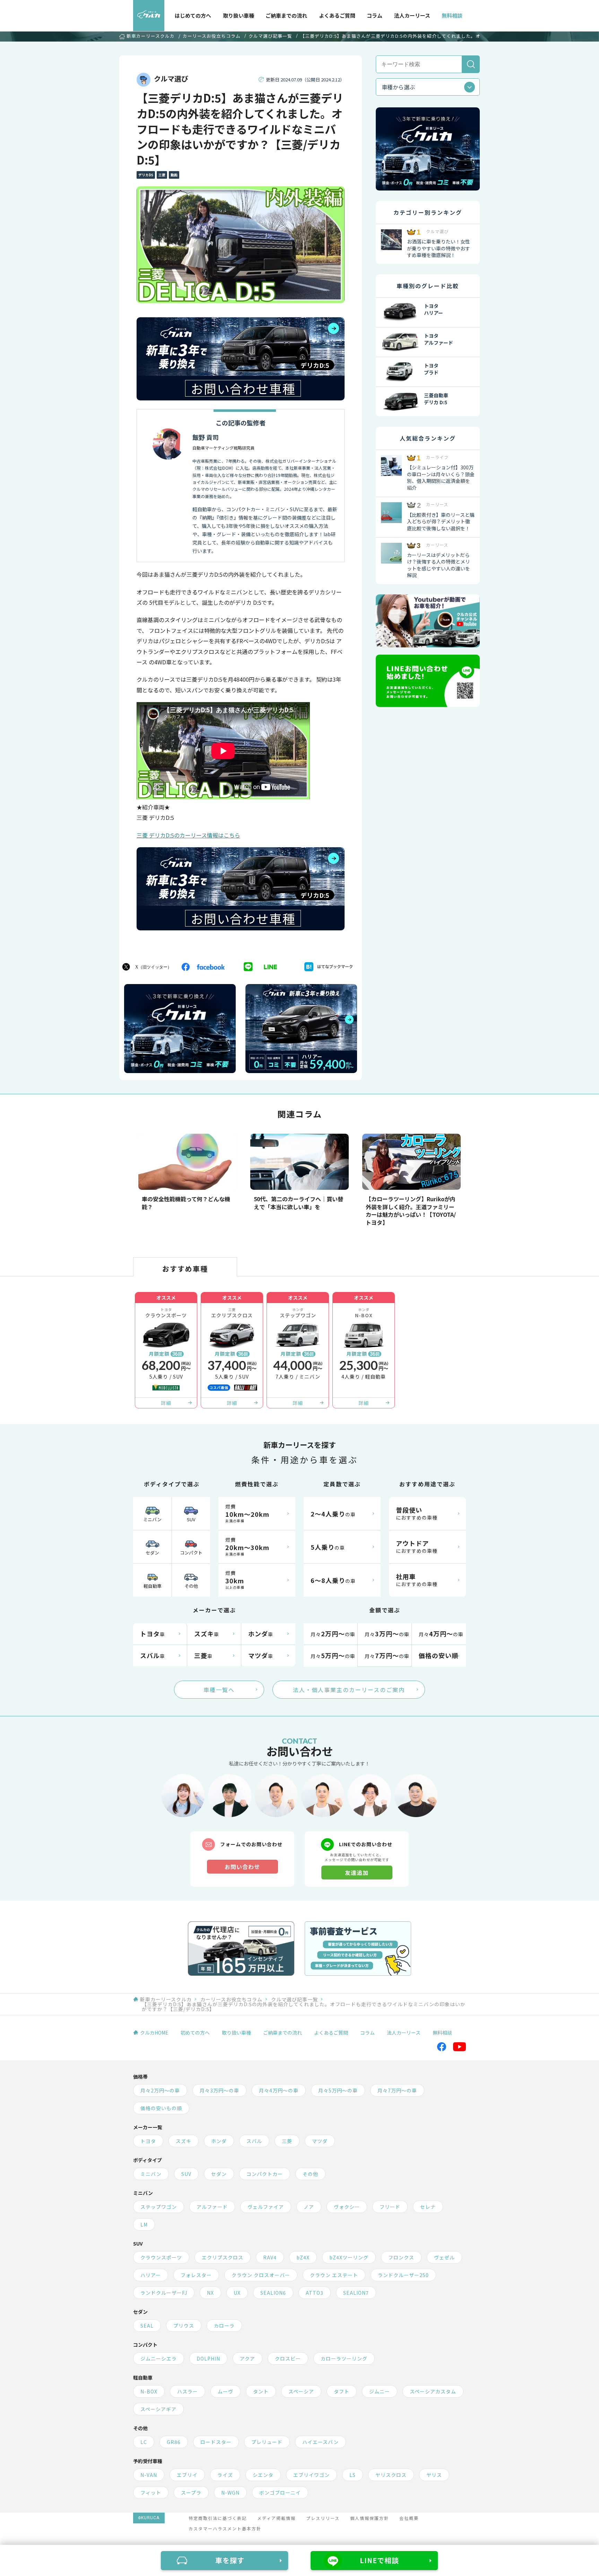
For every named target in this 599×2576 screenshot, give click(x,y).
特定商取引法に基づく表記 (218, 2518)
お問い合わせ (242, 1867)
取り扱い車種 (238, 15)
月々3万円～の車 (219, 2090)
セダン (152, 1553)
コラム (375, 15)
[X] (149, 967)
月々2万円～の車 (160, 2090)
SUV (191, 1519)
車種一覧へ (219, 1690)
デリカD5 (146, 175)
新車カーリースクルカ (151, 37)
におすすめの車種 (417, 1513)
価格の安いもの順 (161, 2108)
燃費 (247, 1513)
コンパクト (191, 1553)
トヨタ (148, 2141)
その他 (191, 1586)
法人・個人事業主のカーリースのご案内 (349, 1690)
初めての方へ (195, 2033)
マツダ (320, 2141)
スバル (254, 2141)
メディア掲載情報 (276, 2518)
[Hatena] (332, 967)
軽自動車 (153, 1586)
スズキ (184, 2141)
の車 (333, 1514)
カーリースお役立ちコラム (212, 36)
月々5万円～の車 (338, 2090)
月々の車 (333, 1634)
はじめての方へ (193, 15)
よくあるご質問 (337, 15)
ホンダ (219, 2141)
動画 (174, 175)
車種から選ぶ (398, 87)
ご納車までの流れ (286, 15)
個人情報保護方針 (370, 2518)
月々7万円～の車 (397, 2090)
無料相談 (452, 15)
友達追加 (357, 1873)
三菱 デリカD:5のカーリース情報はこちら (188, 835)
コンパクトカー (265, 2174)
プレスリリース (323, 2518)
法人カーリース (412, 15)
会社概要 (409, 2518)
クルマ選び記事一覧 (270, 36)
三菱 (162, 175)
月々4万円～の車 (279, 2090)
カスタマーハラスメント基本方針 (225, 2528)
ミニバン (152, 1519)
